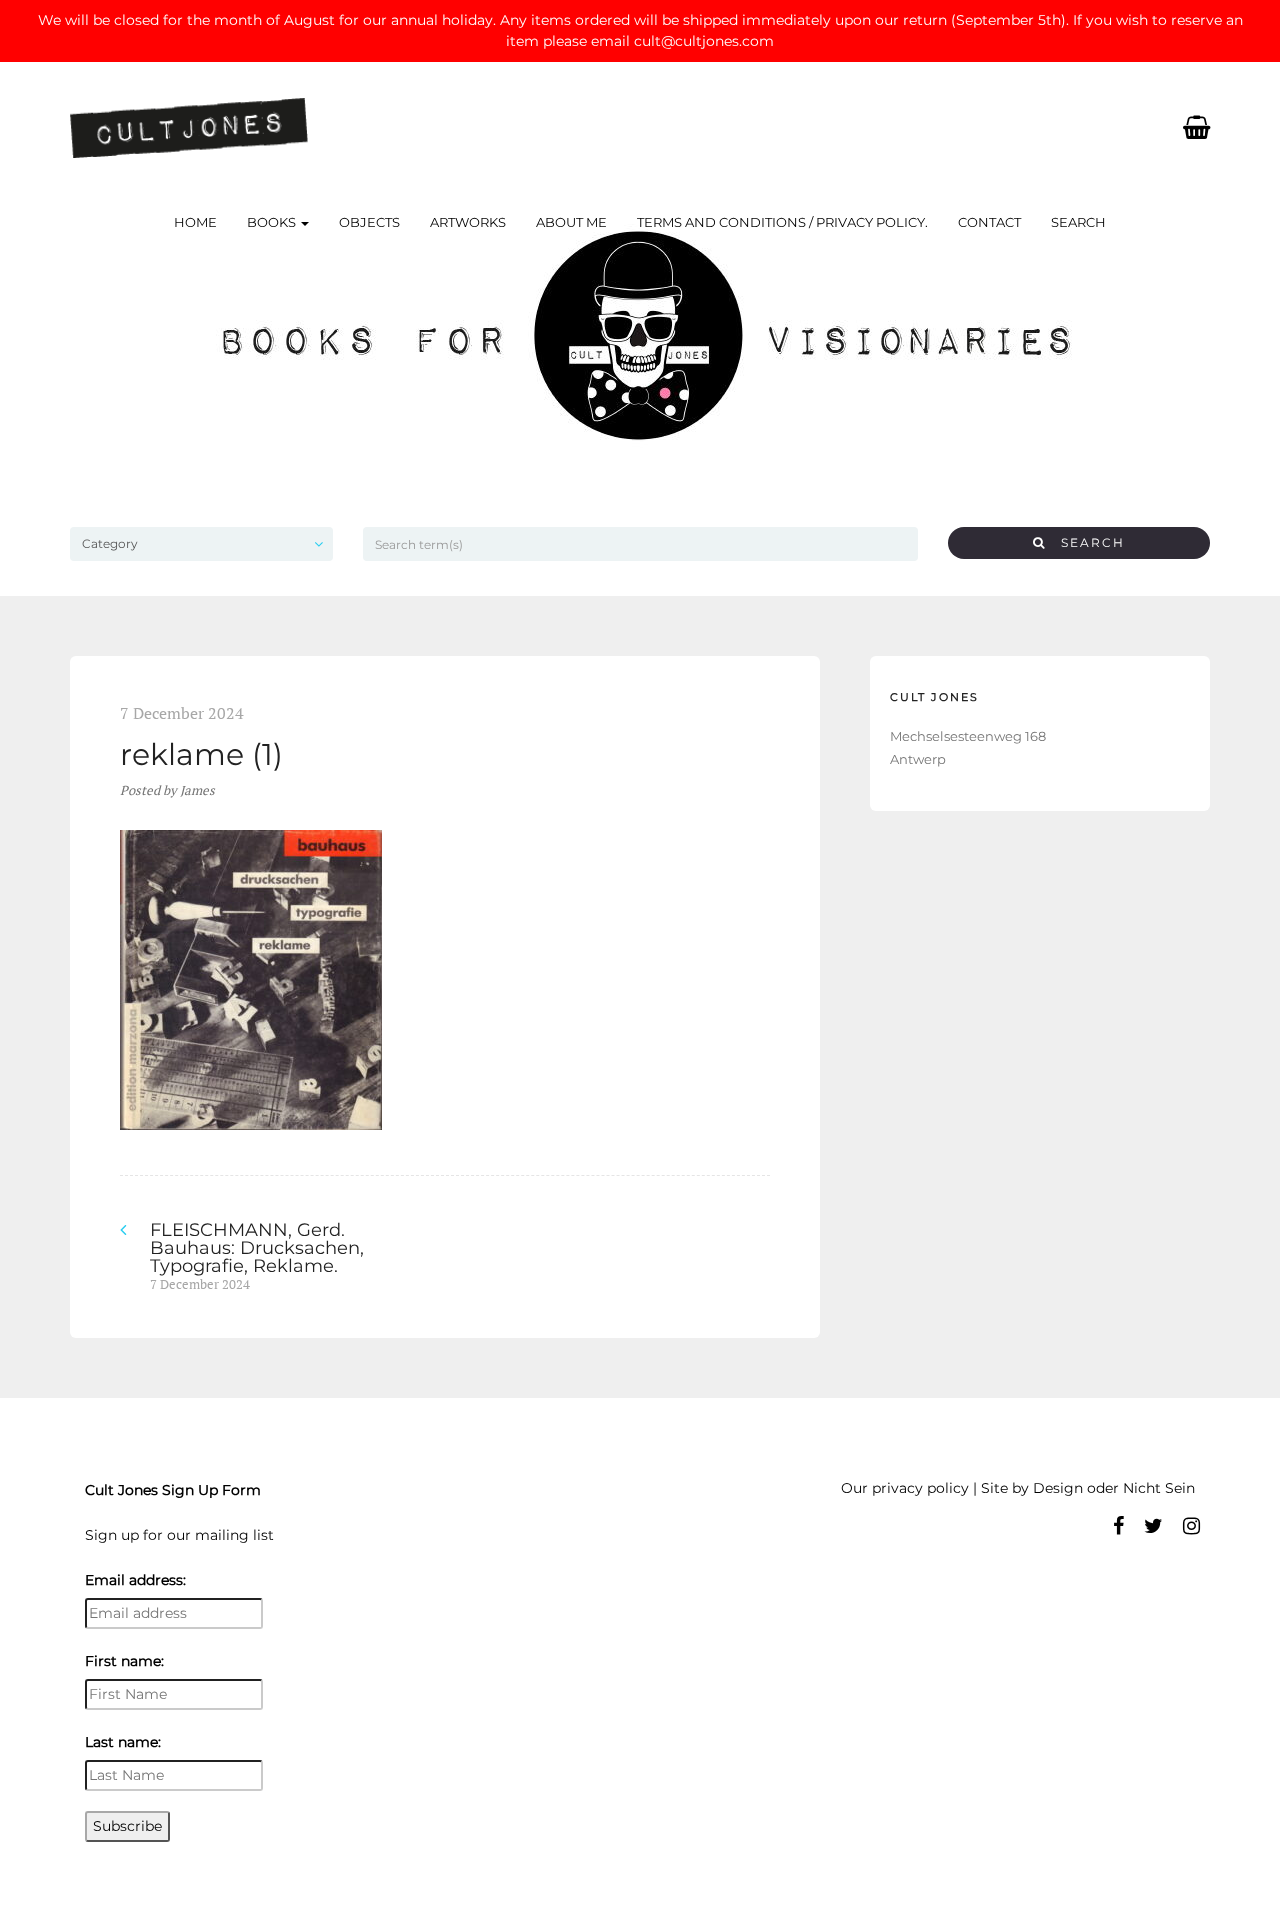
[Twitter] (1153, 1526)
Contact (989, 222)
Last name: (123, 1742)
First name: (124, 1661)
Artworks (468, 222)
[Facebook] (1118, 1526)
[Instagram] (1191, 1526)
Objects (369, 222)
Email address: (135, 1580)
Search (1078, 222)
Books (273, 222)
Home (195, 222)
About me (571, 222)
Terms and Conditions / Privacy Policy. (782, 222)
